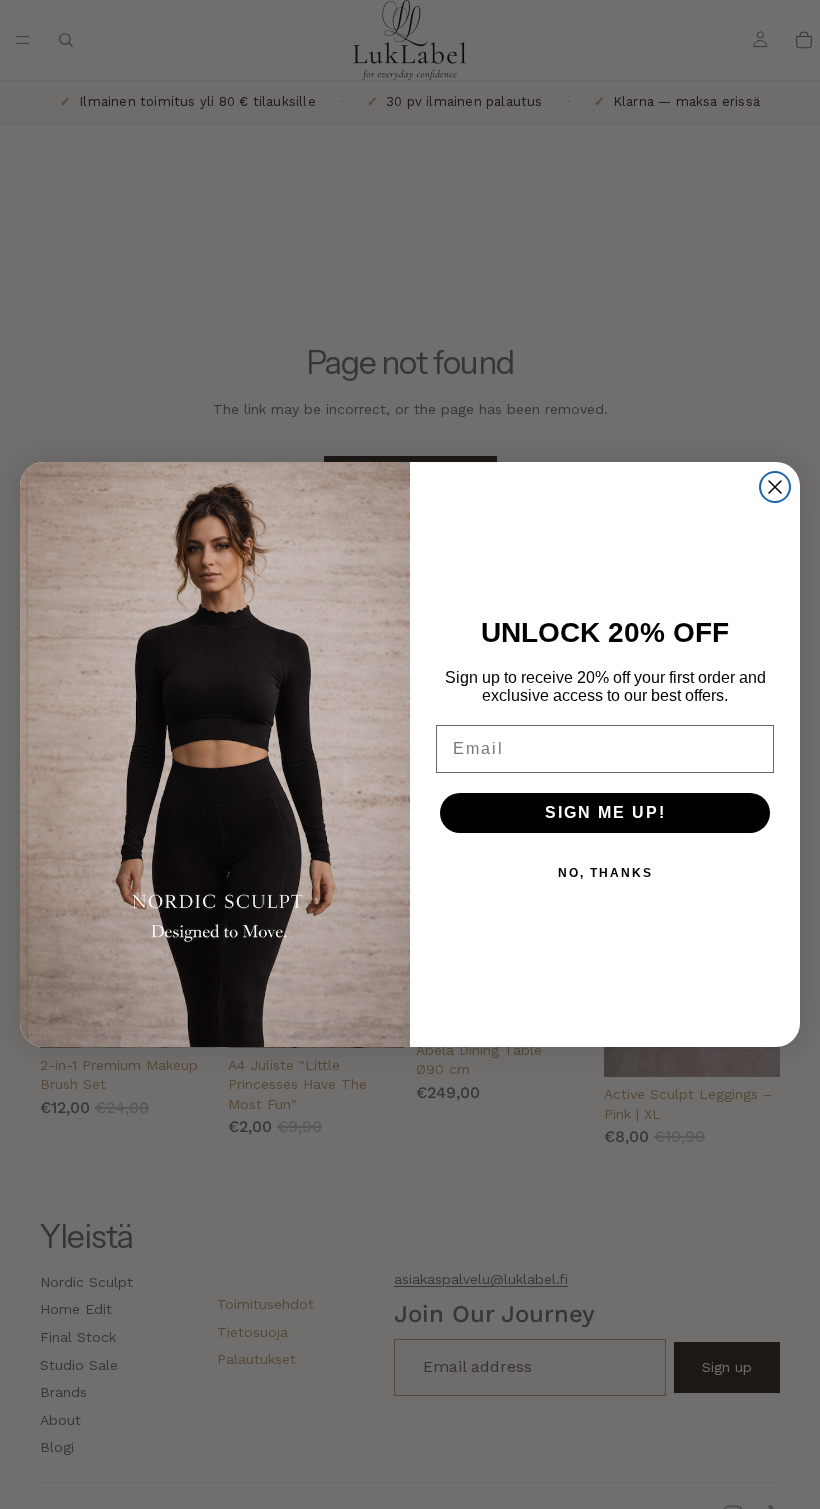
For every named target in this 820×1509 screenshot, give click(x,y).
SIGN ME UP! (605, 812)
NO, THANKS (605, 873)
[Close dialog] (775, 487)
